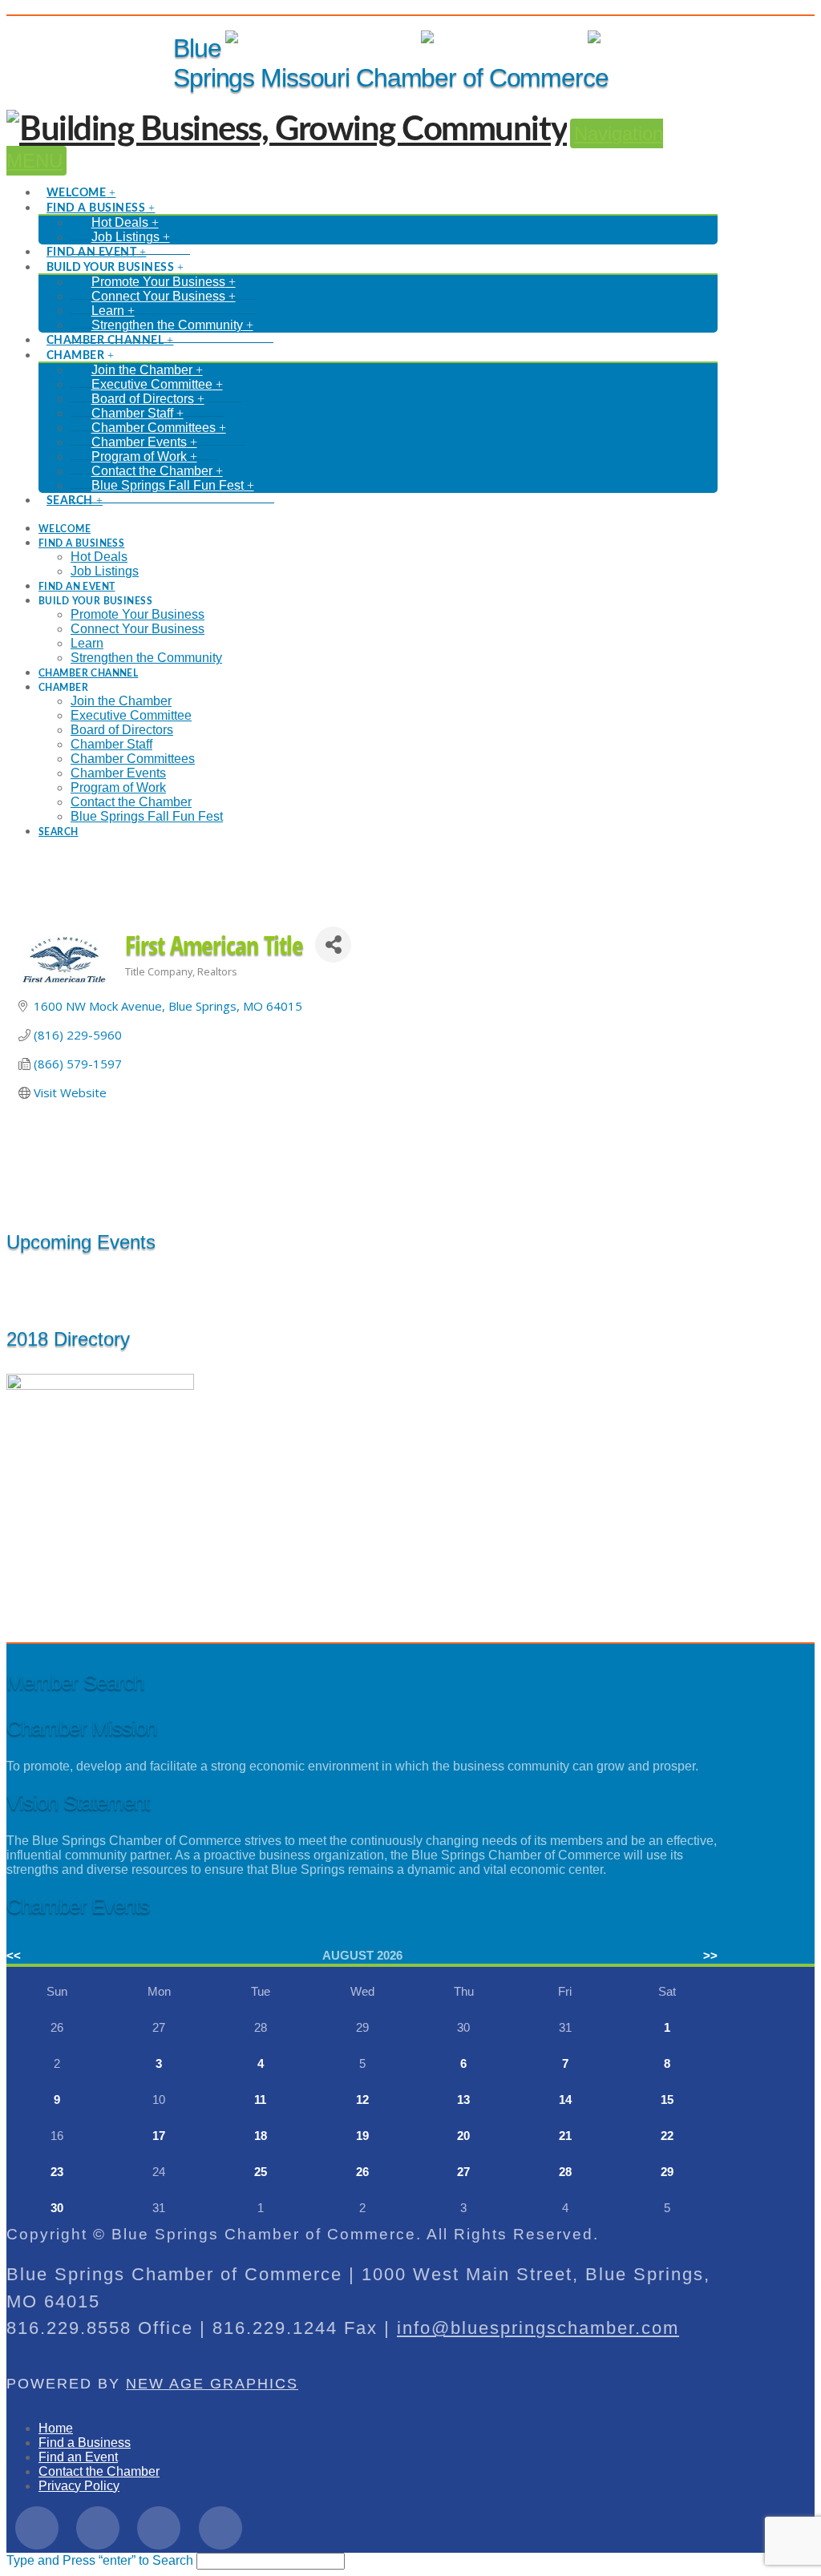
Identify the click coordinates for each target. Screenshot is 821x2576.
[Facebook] (37, 2528)
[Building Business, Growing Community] (287, 130)
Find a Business (85, 2443)
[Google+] (159, 2528)
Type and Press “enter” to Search (100, 2560)
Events (552, 37)
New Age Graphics (212, 2384)
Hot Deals (689, 37)
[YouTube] (220, 2528)
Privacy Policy (79, 2486)
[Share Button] (333, 945)
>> (710, 1955)
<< (14, 1955)
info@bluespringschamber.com (538, 2328)
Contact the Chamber (99, 2471)
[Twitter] (98, 2528)
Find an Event (78, 2457)
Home (56, 2428)
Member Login (364, 37)
